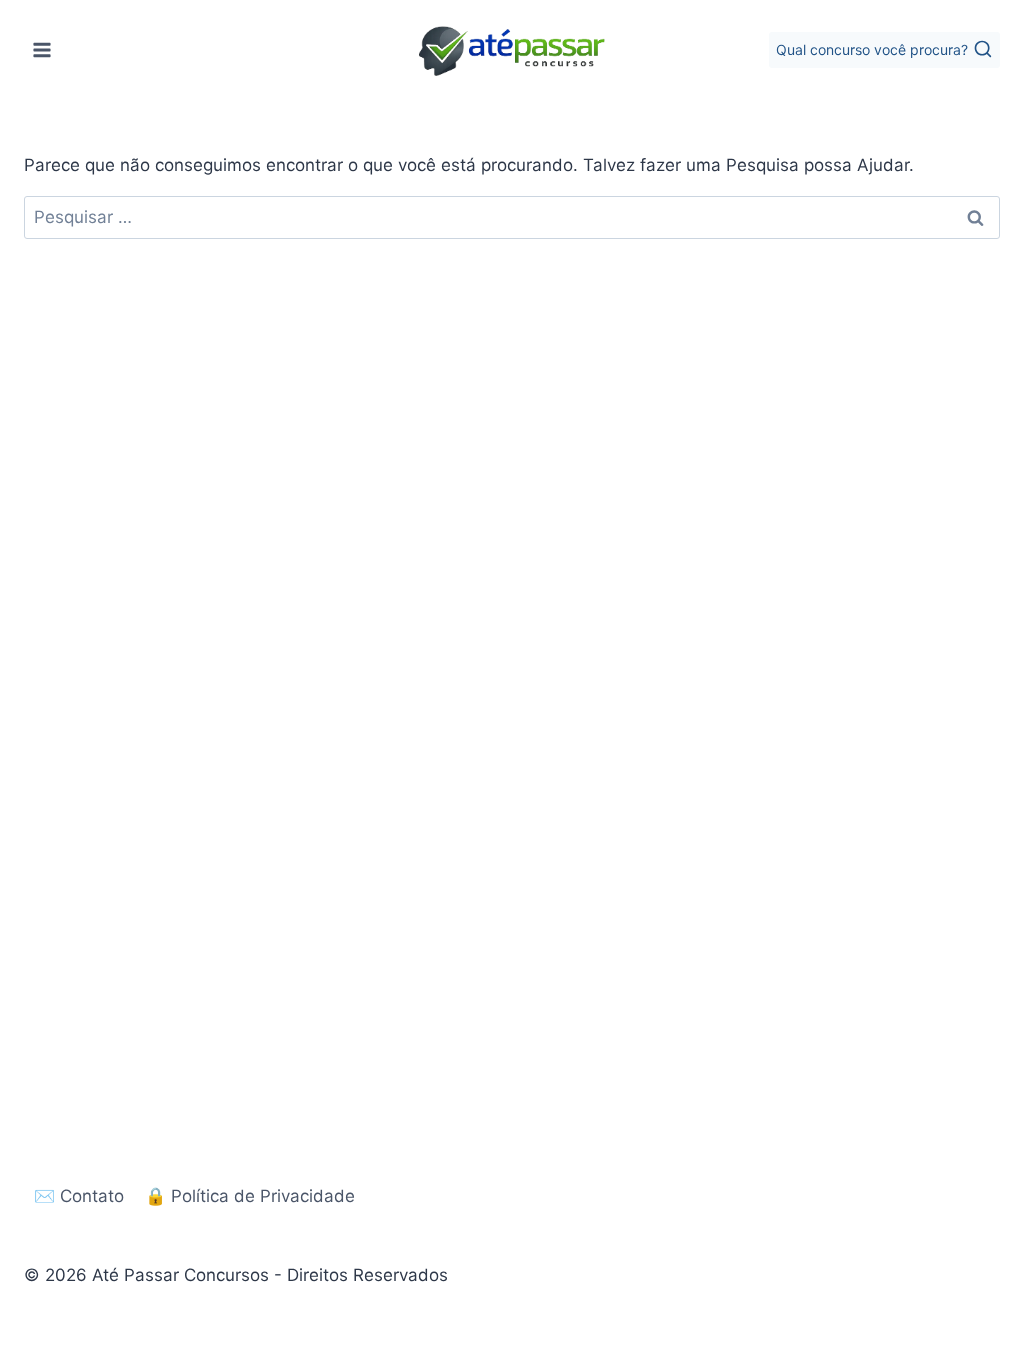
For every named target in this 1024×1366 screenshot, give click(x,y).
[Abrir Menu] (42, 49)
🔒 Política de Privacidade (250, 1196)
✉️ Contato (79, 1196)
